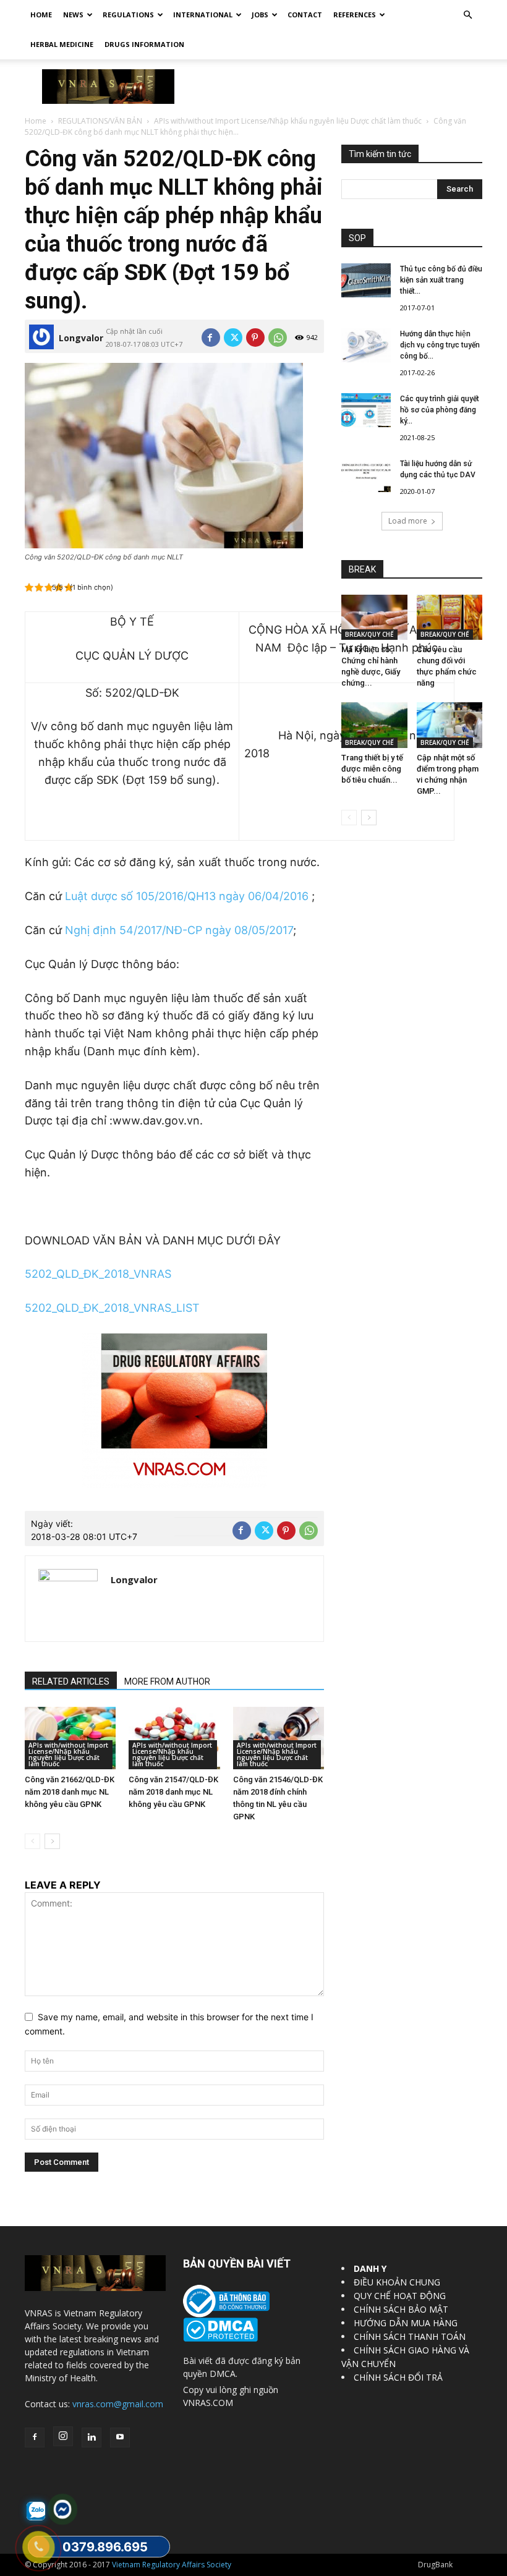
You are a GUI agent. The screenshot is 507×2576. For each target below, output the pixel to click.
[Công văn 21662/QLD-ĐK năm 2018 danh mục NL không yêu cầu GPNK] (70, 1738)
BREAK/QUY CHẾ (369, 634)
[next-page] (52, 1841)
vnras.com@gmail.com (118, 2404)
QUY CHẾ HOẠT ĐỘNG (400, 2296)
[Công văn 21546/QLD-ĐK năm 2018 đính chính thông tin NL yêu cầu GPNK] (279, 1738)
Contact (305, 15)
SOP (357, 238)
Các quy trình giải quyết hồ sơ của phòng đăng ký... (440, 410)
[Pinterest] (255, 338)
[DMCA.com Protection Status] (220, 2338)
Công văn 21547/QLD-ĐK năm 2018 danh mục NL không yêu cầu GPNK (173, 1792)
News (73, 15)
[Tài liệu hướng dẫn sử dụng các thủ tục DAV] (366, 475)
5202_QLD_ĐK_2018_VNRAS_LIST (112, 1308)
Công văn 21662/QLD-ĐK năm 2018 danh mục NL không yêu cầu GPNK (70, 1792)
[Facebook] (211, 338)
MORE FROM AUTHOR (167, 1681)
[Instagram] (63, 2436)
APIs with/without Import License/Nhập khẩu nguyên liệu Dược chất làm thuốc (288, 121)
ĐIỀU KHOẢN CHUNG (397, 2282)
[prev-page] (32, 1841)
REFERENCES (355, 15)
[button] (467, 15)
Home (41, 15)
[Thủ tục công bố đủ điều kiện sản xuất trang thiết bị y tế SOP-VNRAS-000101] (366, 280)
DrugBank (435, 2565)
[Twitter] (233, 338)
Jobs (260, 15)
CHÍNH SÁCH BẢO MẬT (401, 2309)
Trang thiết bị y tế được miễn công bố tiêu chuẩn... (372, 769)
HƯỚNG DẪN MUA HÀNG (406, 2323)
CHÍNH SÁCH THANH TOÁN (410, 2336)
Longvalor (81, 338)
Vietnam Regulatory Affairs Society (172, 2565)
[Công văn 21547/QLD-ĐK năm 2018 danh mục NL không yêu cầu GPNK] (174, 1738)
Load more (408, 521)
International (203, 15)
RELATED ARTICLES (71, 1681)
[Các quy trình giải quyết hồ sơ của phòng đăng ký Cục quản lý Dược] (366, 410)
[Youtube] (120, 2438)
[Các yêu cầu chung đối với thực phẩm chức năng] (450, 617)
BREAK (362, 569)
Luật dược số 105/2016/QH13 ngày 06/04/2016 (187, 896)
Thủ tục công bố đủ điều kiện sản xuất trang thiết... (441, 280)
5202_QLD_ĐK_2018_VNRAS (98, 1274)
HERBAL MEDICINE (62, 44)
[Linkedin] (92, 2438)
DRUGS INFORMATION (144, 44)
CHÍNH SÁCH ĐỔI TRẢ (398, 2377)
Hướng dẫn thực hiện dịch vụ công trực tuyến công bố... (440, 345)
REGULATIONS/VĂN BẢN (100, 121)
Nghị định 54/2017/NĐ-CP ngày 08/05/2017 (179, 930)
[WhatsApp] (278, 338)
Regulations (128, 15)
